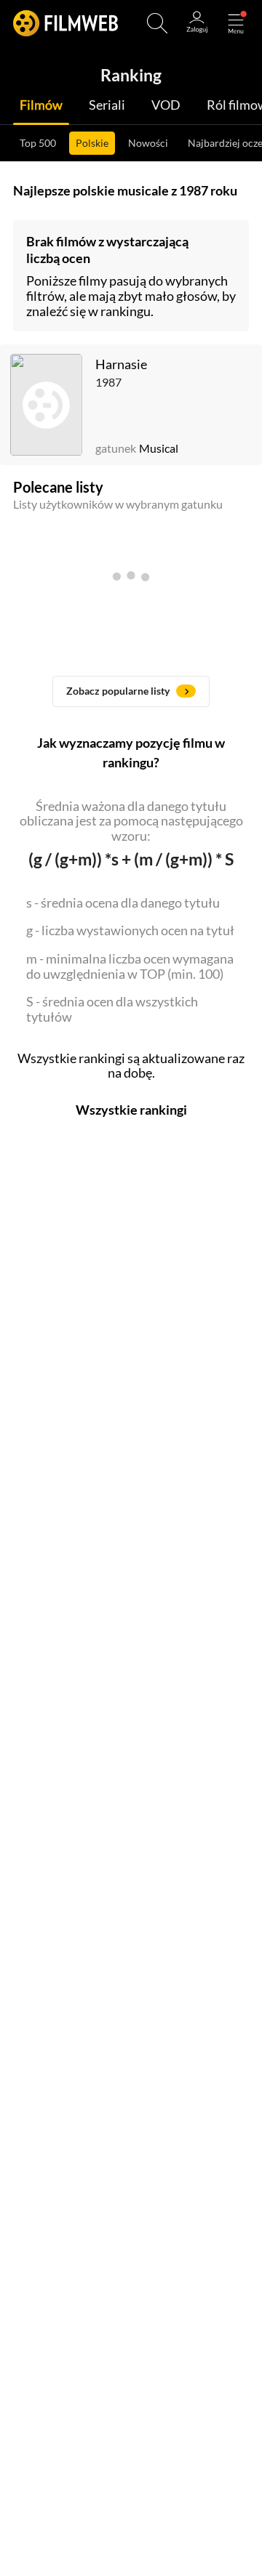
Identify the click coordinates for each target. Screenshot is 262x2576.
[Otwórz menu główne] (236, 23)
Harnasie (121, 364)
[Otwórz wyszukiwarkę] (157, 23)
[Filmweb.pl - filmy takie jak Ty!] (65, 23)
